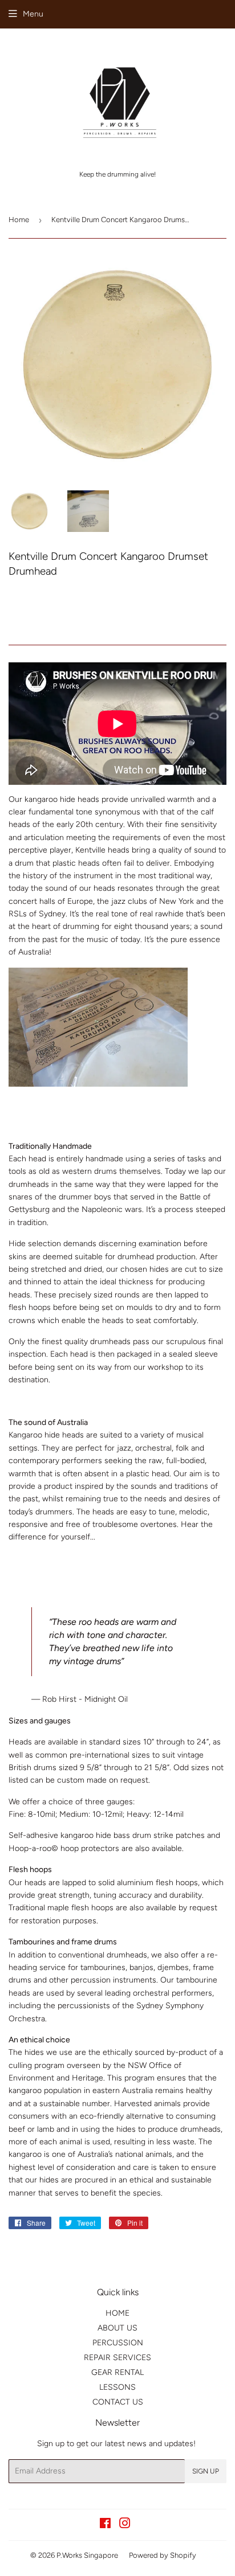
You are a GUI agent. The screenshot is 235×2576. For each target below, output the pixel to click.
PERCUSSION (118, 2343)
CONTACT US (118, 2402)
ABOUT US (117, 2328)
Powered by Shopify (163, 2555)
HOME (117, 2313)
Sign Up (206, 2471)
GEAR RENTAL (117, 2372)
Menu (33, 14)
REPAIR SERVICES (117, 2358)
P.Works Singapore (87, 2555)
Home (19, 220)
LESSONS (117, 2387)
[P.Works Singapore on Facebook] (105, 2525)
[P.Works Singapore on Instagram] (125, 2525)
